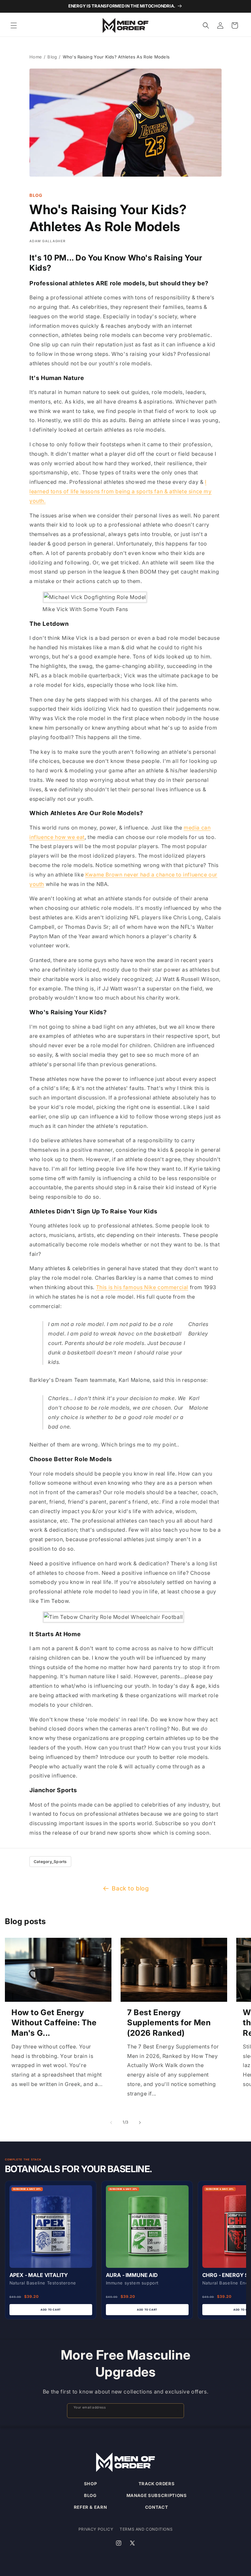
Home (36, 57)
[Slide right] (140, 2123)
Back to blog (130, 1888)
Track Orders (157, 2484)
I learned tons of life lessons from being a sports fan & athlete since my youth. (121, 491)
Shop (91, 2484)
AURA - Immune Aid (132, 2275)
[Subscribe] (176, 2411)
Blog (52, 57)
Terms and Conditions (146, 2529)
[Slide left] (111, 2123)
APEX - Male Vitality (39, 2275)
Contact (157, 2507)
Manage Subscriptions (157, 2495)
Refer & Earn (91, 2507)
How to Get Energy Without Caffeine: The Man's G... (54, 2023)
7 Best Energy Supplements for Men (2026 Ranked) (169, 2023)
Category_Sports (50, 1862)
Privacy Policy (96, 2529)
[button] (14, 25)
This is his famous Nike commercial (142, 1287)
